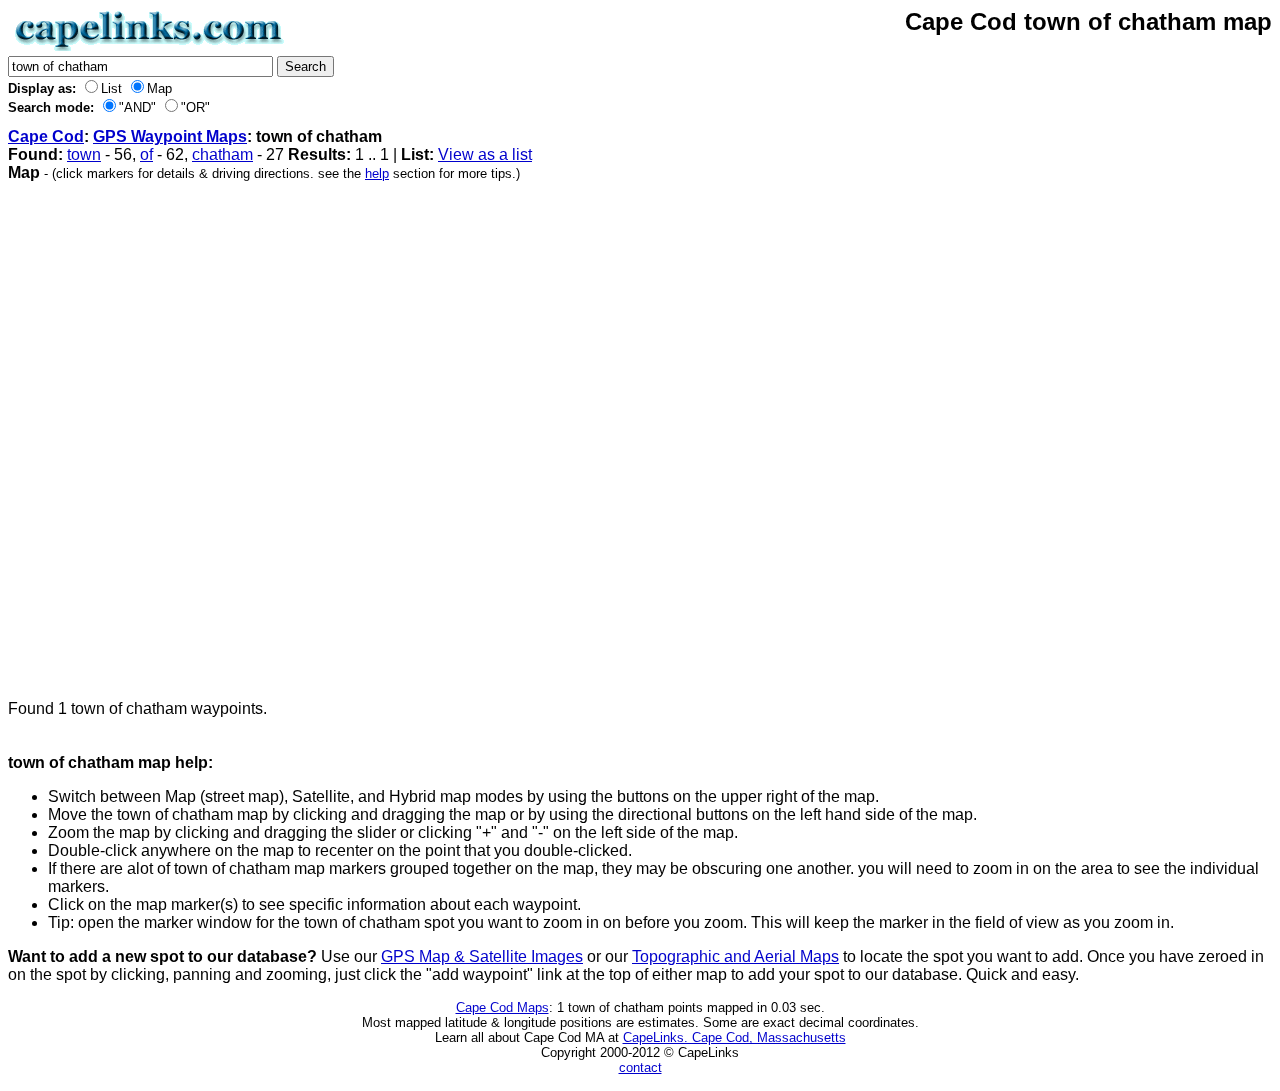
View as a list (485, 154)
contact (640, 1067)
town (84, 154)
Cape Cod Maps (502, 1007)
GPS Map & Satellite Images (482, 956)
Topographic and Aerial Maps (735, 956)
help (377, 173)
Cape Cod (46, 136)
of (146, 154)
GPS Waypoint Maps (170, 136)
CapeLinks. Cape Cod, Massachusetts (734, 1037)
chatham (222, 154)
